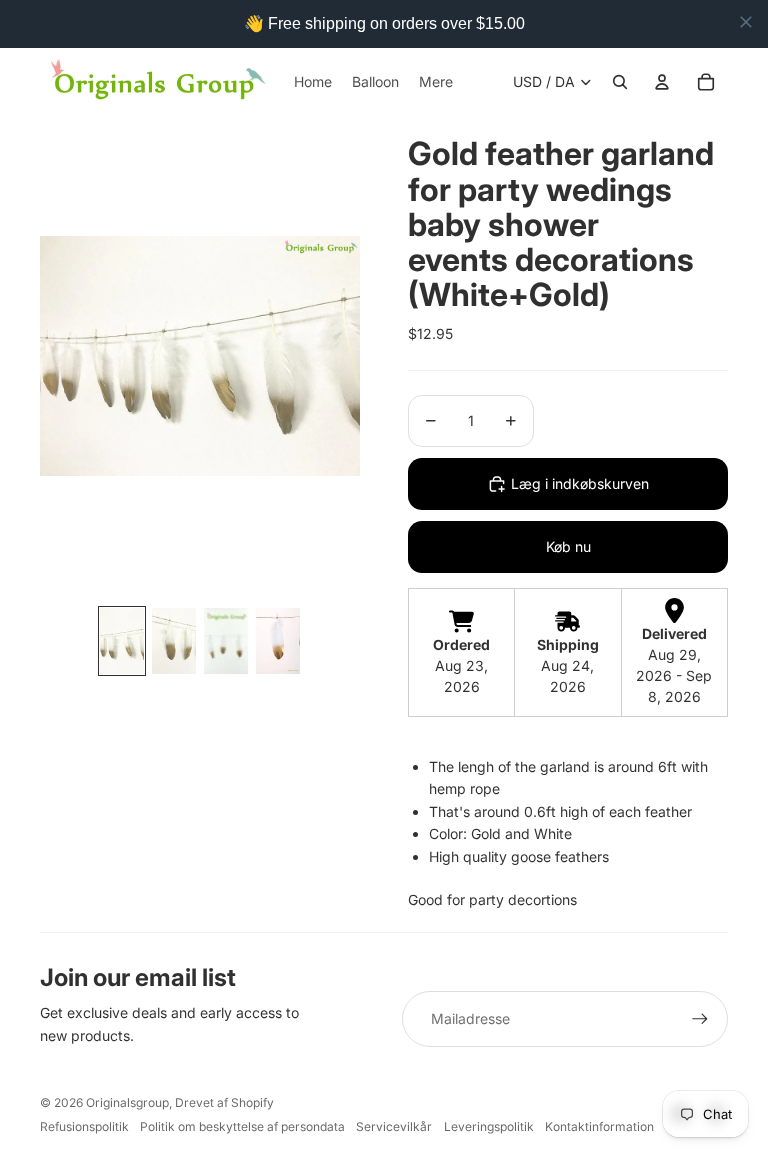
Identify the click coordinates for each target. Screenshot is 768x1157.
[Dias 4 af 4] (278, 641)
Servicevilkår (394, 1126)
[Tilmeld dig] (700, 1019)
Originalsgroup (127, 1102)
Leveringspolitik (489, 1126)
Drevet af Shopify (224, 1102)
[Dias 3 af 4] (226, 641)
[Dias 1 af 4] (122, 641)
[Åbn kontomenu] (662, 82)
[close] (746, 22)
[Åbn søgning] (620, 82)
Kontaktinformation (599, 1126)
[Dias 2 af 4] (174, 641)
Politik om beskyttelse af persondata (242, 1126)
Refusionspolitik (84, 1126)
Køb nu (568, 546)
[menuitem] (436, 82)
